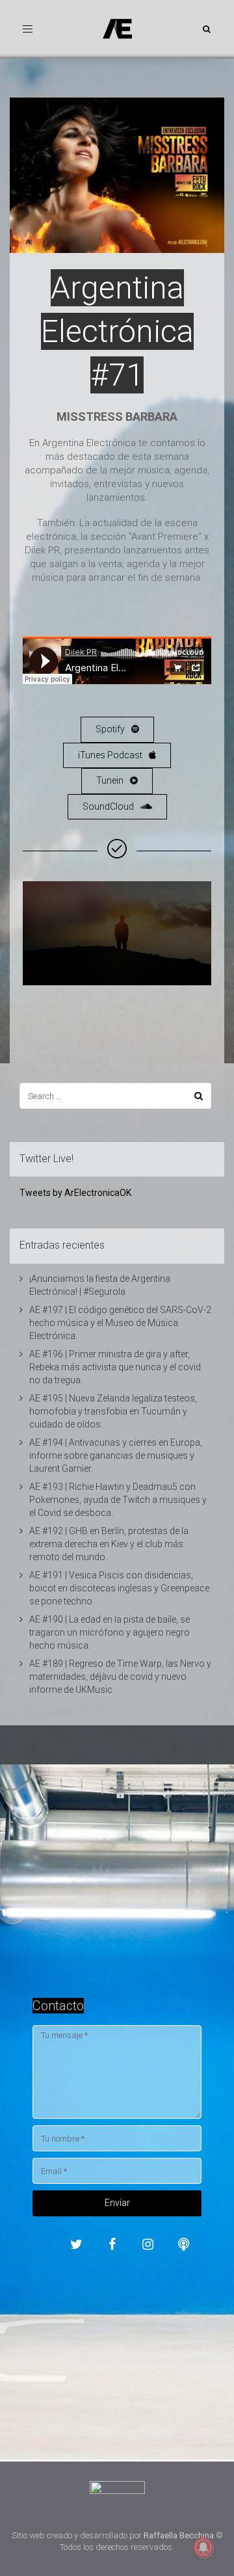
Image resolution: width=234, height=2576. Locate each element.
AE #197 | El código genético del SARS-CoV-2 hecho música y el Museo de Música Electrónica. (120, 1323)
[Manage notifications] (203, 2547)
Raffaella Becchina (179, 2535)
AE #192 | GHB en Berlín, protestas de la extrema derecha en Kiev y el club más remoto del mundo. (109, 1544)
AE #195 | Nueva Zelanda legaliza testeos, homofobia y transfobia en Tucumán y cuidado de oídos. (113, 1411)
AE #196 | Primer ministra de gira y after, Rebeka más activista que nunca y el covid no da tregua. (115, 1367)
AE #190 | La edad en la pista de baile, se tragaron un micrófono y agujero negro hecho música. (110, 1632)
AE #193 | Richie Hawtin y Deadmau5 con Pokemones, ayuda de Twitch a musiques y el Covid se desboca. (118, 1500)
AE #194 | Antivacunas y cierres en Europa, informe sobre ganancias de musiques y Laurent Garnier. (116, 1455)
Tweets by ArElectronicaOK (75, 1193)
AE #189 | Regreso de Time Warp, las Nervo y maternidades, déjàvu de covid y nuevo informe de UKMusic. (120, 1677)
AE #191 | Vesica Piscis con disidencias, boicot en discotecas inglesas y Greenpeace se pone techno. (119, 1588)
